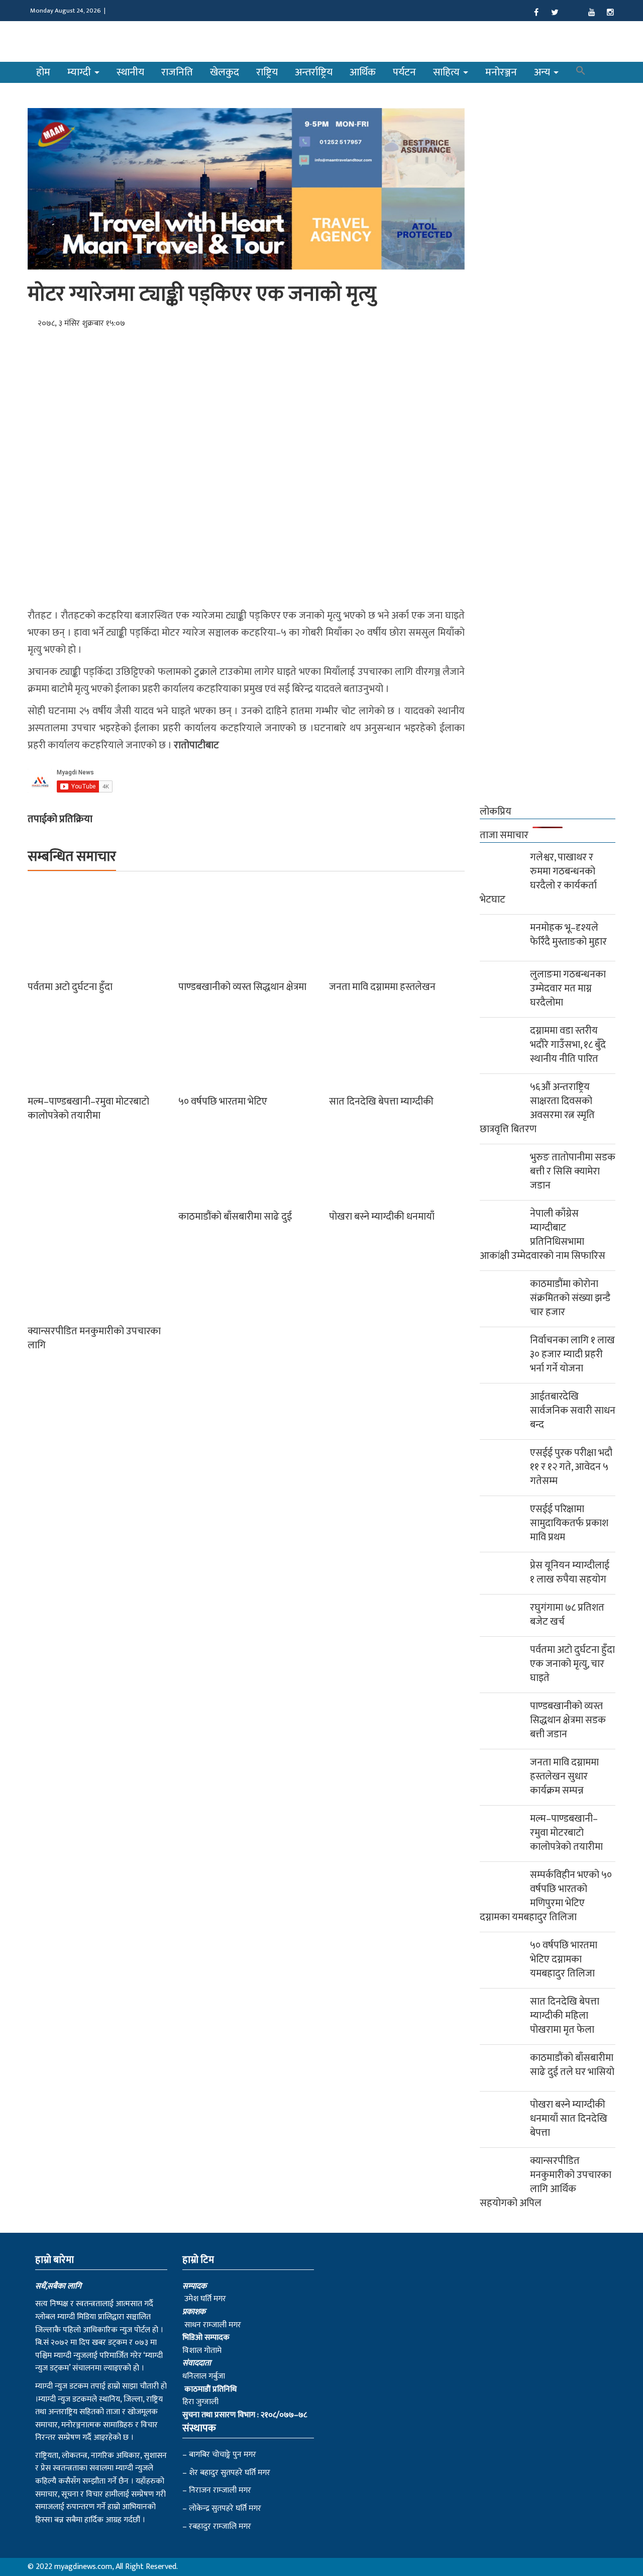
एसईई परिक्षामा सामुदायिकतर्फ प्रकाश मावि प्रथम (569, 1523)
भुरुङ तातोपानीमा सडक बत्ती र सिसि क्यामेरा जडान (573, 1171)
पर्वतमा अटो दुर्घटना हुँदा (70, 987)
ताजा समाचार (504, 835)
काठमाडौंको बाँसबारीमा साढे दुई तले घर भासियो (572, 2065)
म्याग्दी (80, 72)
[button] (581, 72)
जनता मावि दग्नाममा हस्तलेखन (382, 987)
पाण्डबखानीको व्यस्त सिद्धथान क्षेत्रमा (242, 987)
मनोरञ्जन (501, 72)
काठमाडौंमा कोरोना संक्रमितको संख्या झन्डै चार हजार (570, 1298)
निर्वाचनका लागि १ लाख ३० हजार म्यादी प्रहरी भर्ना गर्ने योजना (572, 1354)
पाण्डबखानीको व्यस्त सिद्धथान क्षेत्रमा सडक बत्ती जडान (568, 1720)
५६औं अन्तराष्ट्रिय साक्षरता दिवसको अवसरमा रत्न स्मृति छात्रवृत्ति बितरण (537, 1108)
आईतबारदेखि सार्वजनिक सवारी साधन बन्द (573, 1411)
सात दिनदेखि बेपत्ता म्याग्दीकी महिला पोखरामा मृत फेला (565, 2016)
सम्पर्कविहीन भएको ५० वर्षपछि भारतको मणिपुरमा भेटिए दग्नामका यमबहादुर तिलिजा (546, 1896)
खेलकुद (225, 72)
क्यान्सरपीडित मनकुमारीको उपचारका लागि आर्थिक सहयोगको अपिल (546, 2182)
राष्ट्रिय (267, 72)
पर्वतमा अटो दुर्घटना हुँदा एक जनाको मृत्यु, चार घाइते (572, 1664)
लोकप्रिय (496, 812)
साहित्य (448, 72)
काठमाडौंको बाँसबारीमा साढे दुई (235, 1217)
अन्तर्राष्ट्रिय (314, 72)
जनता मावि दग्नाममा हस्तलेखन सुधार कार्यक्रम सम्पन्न (564, 1776)
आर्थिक (363, 72)
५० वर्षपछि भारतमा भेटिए (223, 1102)
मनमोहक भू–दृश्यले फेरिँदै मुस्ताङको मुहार (568, 935)
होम (43, 72)
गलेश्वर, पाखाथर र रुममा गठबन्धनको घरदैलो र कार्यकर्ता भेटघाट (538, 878)
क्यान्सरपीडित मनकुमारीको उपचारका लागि (94, 1338)
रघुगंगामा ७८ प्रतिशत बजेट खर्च (567, 1615)
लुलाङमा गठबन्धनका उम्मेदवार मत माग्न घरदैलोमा (568, 988)
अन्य (543, 72)
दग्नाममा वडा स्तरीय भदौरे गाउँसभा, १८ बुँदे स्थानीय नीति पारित (568, 1045)
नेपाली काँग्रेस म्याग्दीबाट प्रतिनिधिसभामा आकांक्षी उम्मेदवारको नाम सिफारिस (543, 1235)
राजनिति (177, 72)
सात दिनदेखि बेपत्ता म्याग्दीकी (381, 1102)
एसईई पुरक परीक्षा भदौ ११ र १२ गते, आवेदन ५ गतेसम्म (571, 1467)
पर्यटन (404, 72)
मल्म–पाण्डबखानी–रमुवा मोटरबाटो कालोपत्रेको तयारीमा (88, 1109)
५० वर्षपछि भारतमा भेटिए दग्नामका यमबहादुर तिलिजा (564, 1959)
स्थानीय (130, 72)
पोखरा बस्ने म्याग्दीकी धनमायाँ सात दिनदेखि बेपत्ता (569, 2119)
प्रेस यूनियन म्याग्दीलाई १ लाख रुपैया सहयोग (570, 1572)
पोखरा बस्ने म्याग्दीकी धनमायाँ (382, 1217)
